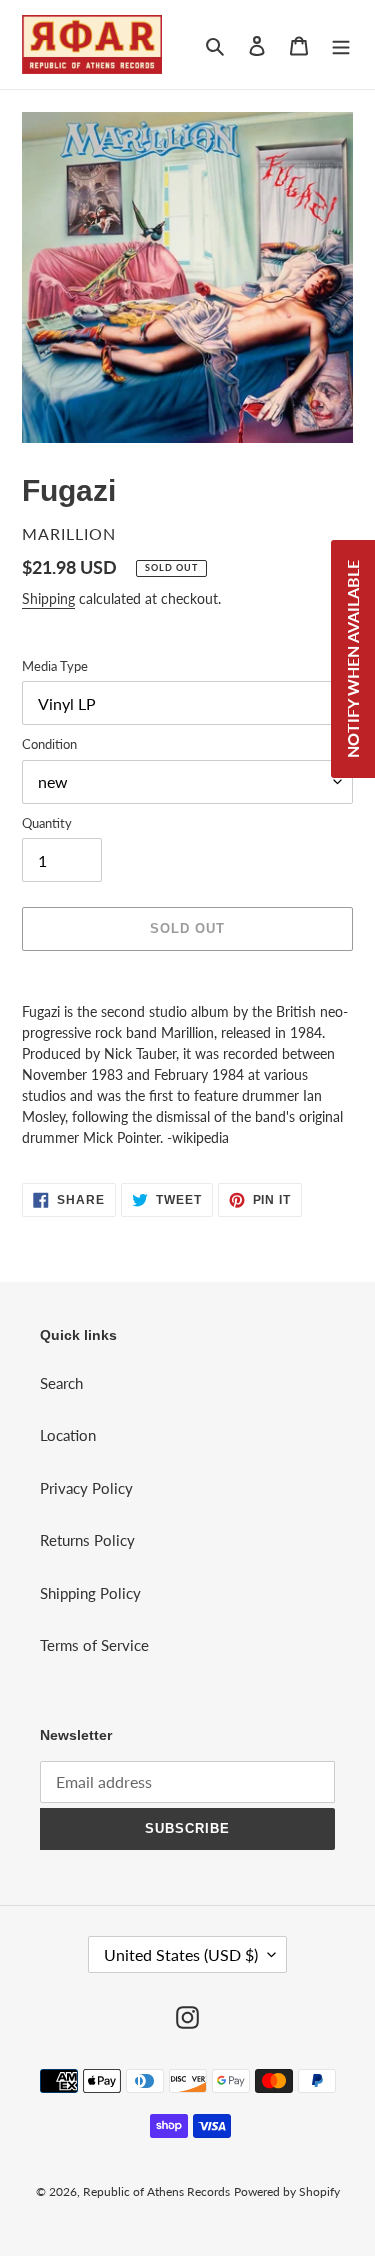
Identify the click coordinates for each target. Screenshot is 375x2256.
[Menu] (341, 44)
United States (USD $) (181, 1954)
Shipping (48, 598)
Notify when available (352, 659)
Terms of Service (94, 1645)
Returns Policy (87, 1540)
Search (61, 1383)
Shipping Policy (90, 1593)
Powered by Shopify (287, 2191)
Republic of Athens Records (156, 2191)
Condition (49, 744)
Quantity (47, 823)
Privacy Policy (86, 1488)
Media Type (55, 666)
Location (68, 1435)
